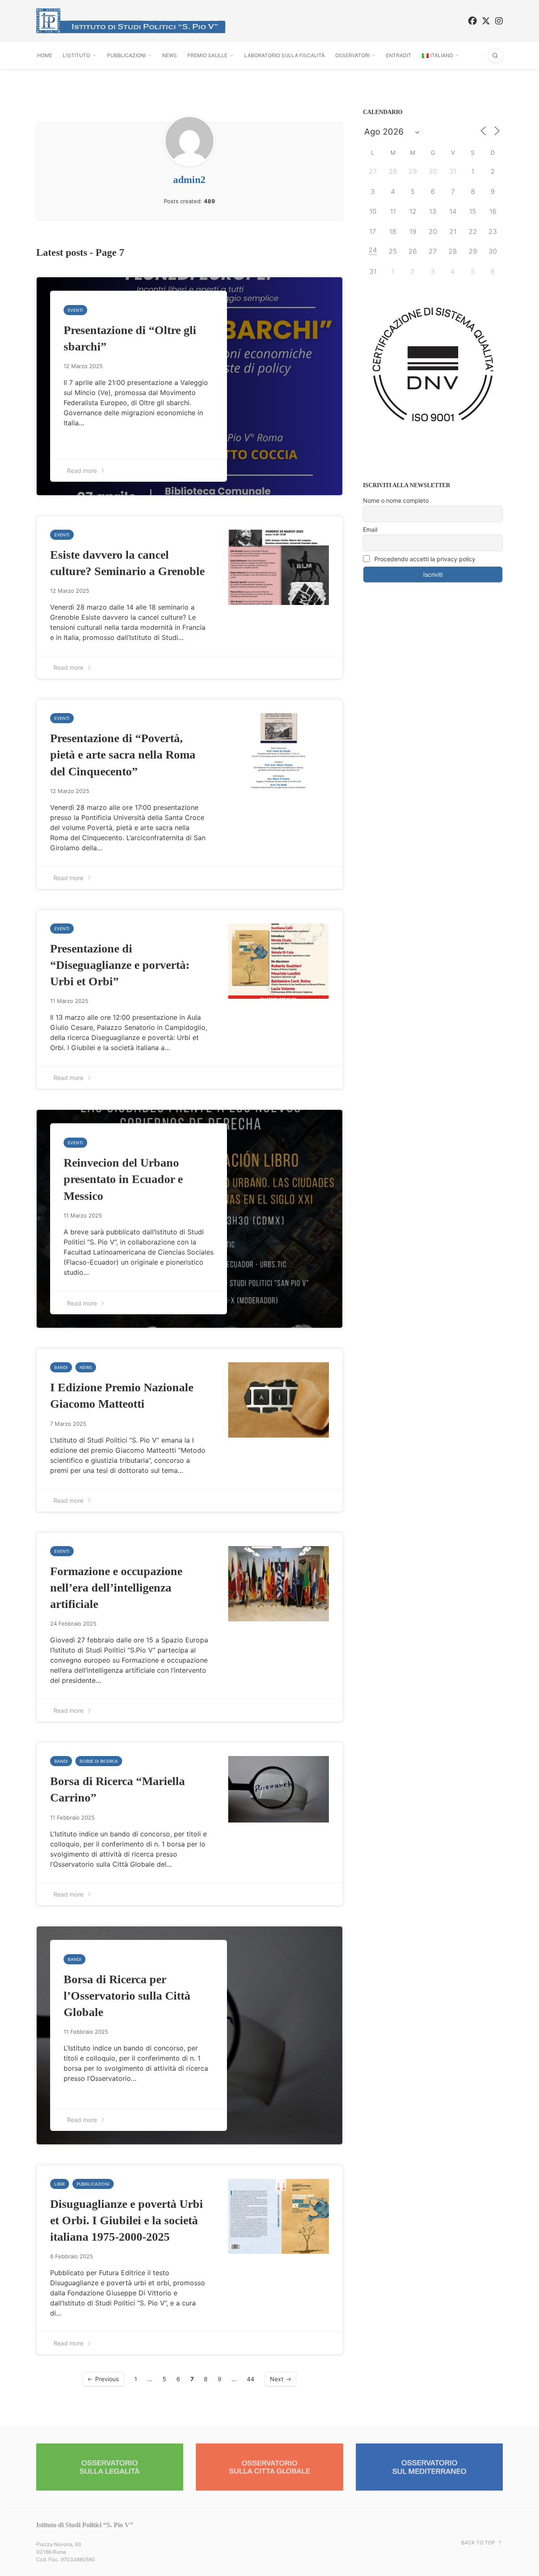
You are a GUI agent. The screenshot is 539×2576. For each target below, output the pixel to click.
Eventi (75, 310)
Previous (107, 2379)
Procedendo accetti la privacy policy (424, 559)
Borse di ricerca (99, 1761)
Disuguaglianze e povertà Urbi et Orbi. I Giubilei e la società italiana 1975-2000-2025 (127, 2220)
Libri (60, 2184)
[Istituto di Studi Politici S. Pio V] (131, 21)
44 (251, 2379)
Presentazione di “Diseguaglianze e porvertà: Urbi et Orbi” (120, 965)
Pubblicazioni (126, 55)
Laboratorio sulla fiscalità (284, 55)
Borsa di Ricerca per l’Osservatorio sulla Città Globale (127, 1996)
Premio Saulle (207, 55)
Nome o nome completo (396, 500)
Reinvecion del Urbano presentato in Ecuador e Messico (123, 1179)
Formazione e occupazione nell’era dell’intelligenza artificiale (116, 1588)
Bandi (61, 1367)
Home (45, 55)
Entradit (399, 55)
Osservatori (352, 55)
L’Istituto (76, 55)
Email (370, 529)
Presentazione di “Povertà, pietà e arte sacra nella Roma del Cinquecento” (123, 755)
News (169, 55)
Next (277, 2379)
